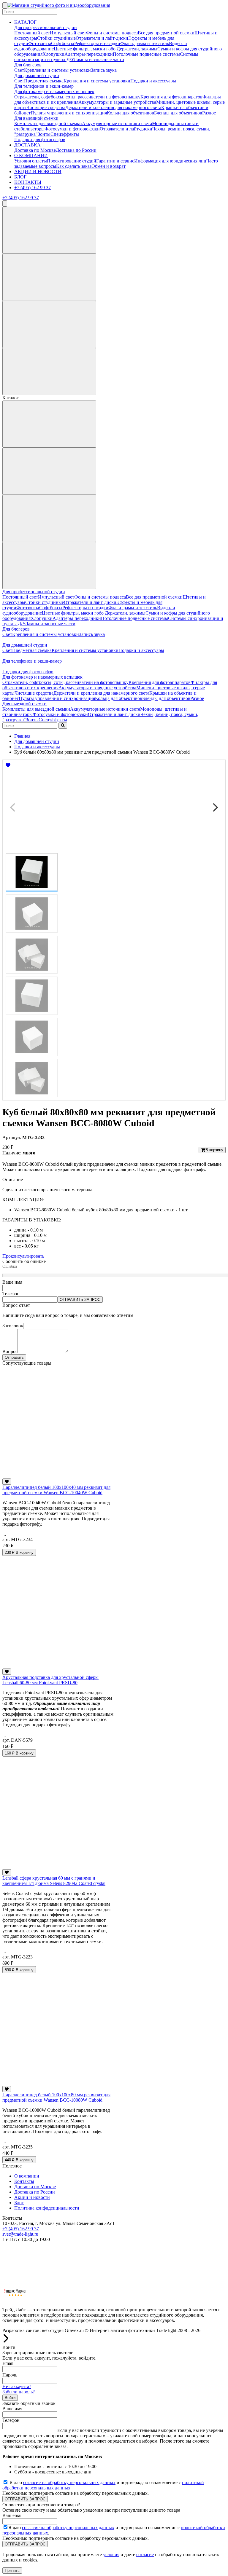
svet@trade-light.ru (20, 2234)
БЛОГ (20, 177)
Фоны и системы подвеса (112, 33)
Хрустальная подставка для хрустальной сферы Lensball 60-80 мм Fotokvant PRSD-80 (50, 1680)
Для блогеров (28, 65)
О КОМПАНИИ (31, 155)
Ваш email (12, 2515)
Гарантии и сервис (115, 161)
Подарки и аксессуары (153, 81)
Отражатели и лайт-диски (102, 38)
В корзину (214, 1150)
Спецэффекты (65, 134)
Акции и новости (32, 2197)
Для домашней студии (37, 75)
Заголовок (13, 1326)
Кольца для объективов (130, 113)
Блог (19, 2203)
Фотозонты (40, 43)
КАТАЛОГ (25, 22)
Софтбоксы (63, 43)
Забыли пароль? (19, 2392)
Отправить (14, 1357)
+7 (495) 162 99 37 (33, 188)
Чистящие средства (46, 107)
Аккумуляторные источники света (117, 123)
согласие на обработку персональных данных (69, 2482)
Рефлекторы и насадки (97, 43)
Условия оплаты (31, 161)
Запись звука (104, 70)
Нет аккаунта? (17, 2386)
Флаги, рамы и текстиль (145, 43)
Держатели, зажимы (137, 49)
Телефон (11, 1294)
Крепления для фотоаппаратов (171, 97)
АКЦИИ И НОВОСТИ (38, 172)
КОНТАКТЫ (28, 182)
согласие (145, 2555)
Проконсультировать (23, 1256)
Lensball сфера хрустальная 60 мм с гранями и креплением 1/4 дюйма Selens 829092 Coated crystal (54, 1881)
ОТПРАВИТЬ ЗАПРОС (80, 1300)
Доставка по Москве (35, 150)
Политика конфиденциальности (47, 2208)
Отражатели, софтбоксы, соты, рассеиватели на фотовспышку (77, 97)
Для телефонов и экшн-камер (44, 86)
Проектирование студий (72, 161)
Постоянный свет (32, 33)
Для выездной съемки (36, 118)
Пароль (10, 2375)
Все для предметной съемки (166, 33)
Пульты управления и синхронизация (69, 113)
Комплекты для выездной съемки (48, 123)
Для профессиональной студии (46, 27)
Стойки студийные (56, 38)
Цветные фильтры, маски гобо (85, 49)
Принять (12, 2571)
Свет (19, 70)
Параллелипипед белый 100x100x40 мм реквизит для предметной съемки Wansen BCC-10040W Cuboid (56, 1490)
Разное (209, 113)
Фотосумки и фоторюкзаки (72, 129)
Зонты (44, 134)
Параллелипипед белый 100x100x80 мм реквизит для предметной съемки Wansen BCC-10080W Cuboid (56, 2097)
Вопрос (10, 1351)
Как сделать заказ (74, 166)
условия (111, 2555)
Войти (10, 2398)
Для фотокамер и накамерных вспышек (54, 91)
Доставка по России (76, 150)
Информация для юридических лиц (170, 161)
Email (8, 2363)
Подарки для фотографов (40, 139)
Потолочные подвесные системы (146, 54)
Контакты (24, 2181)
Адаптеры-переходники (89, 54)
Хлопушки (53, 54)
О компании (27, 2176)
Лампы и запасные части (99, 59)
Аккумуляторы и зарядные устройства (117, 102)
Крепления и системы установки (57, 70)
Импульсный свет (68, 33)
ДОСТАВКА (27, 145)
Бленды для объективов (178, 113)
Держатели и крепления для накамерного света (113, 107)
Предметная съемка (44, 81)
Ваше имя (12, 1282)
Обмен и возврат (109, 166)
